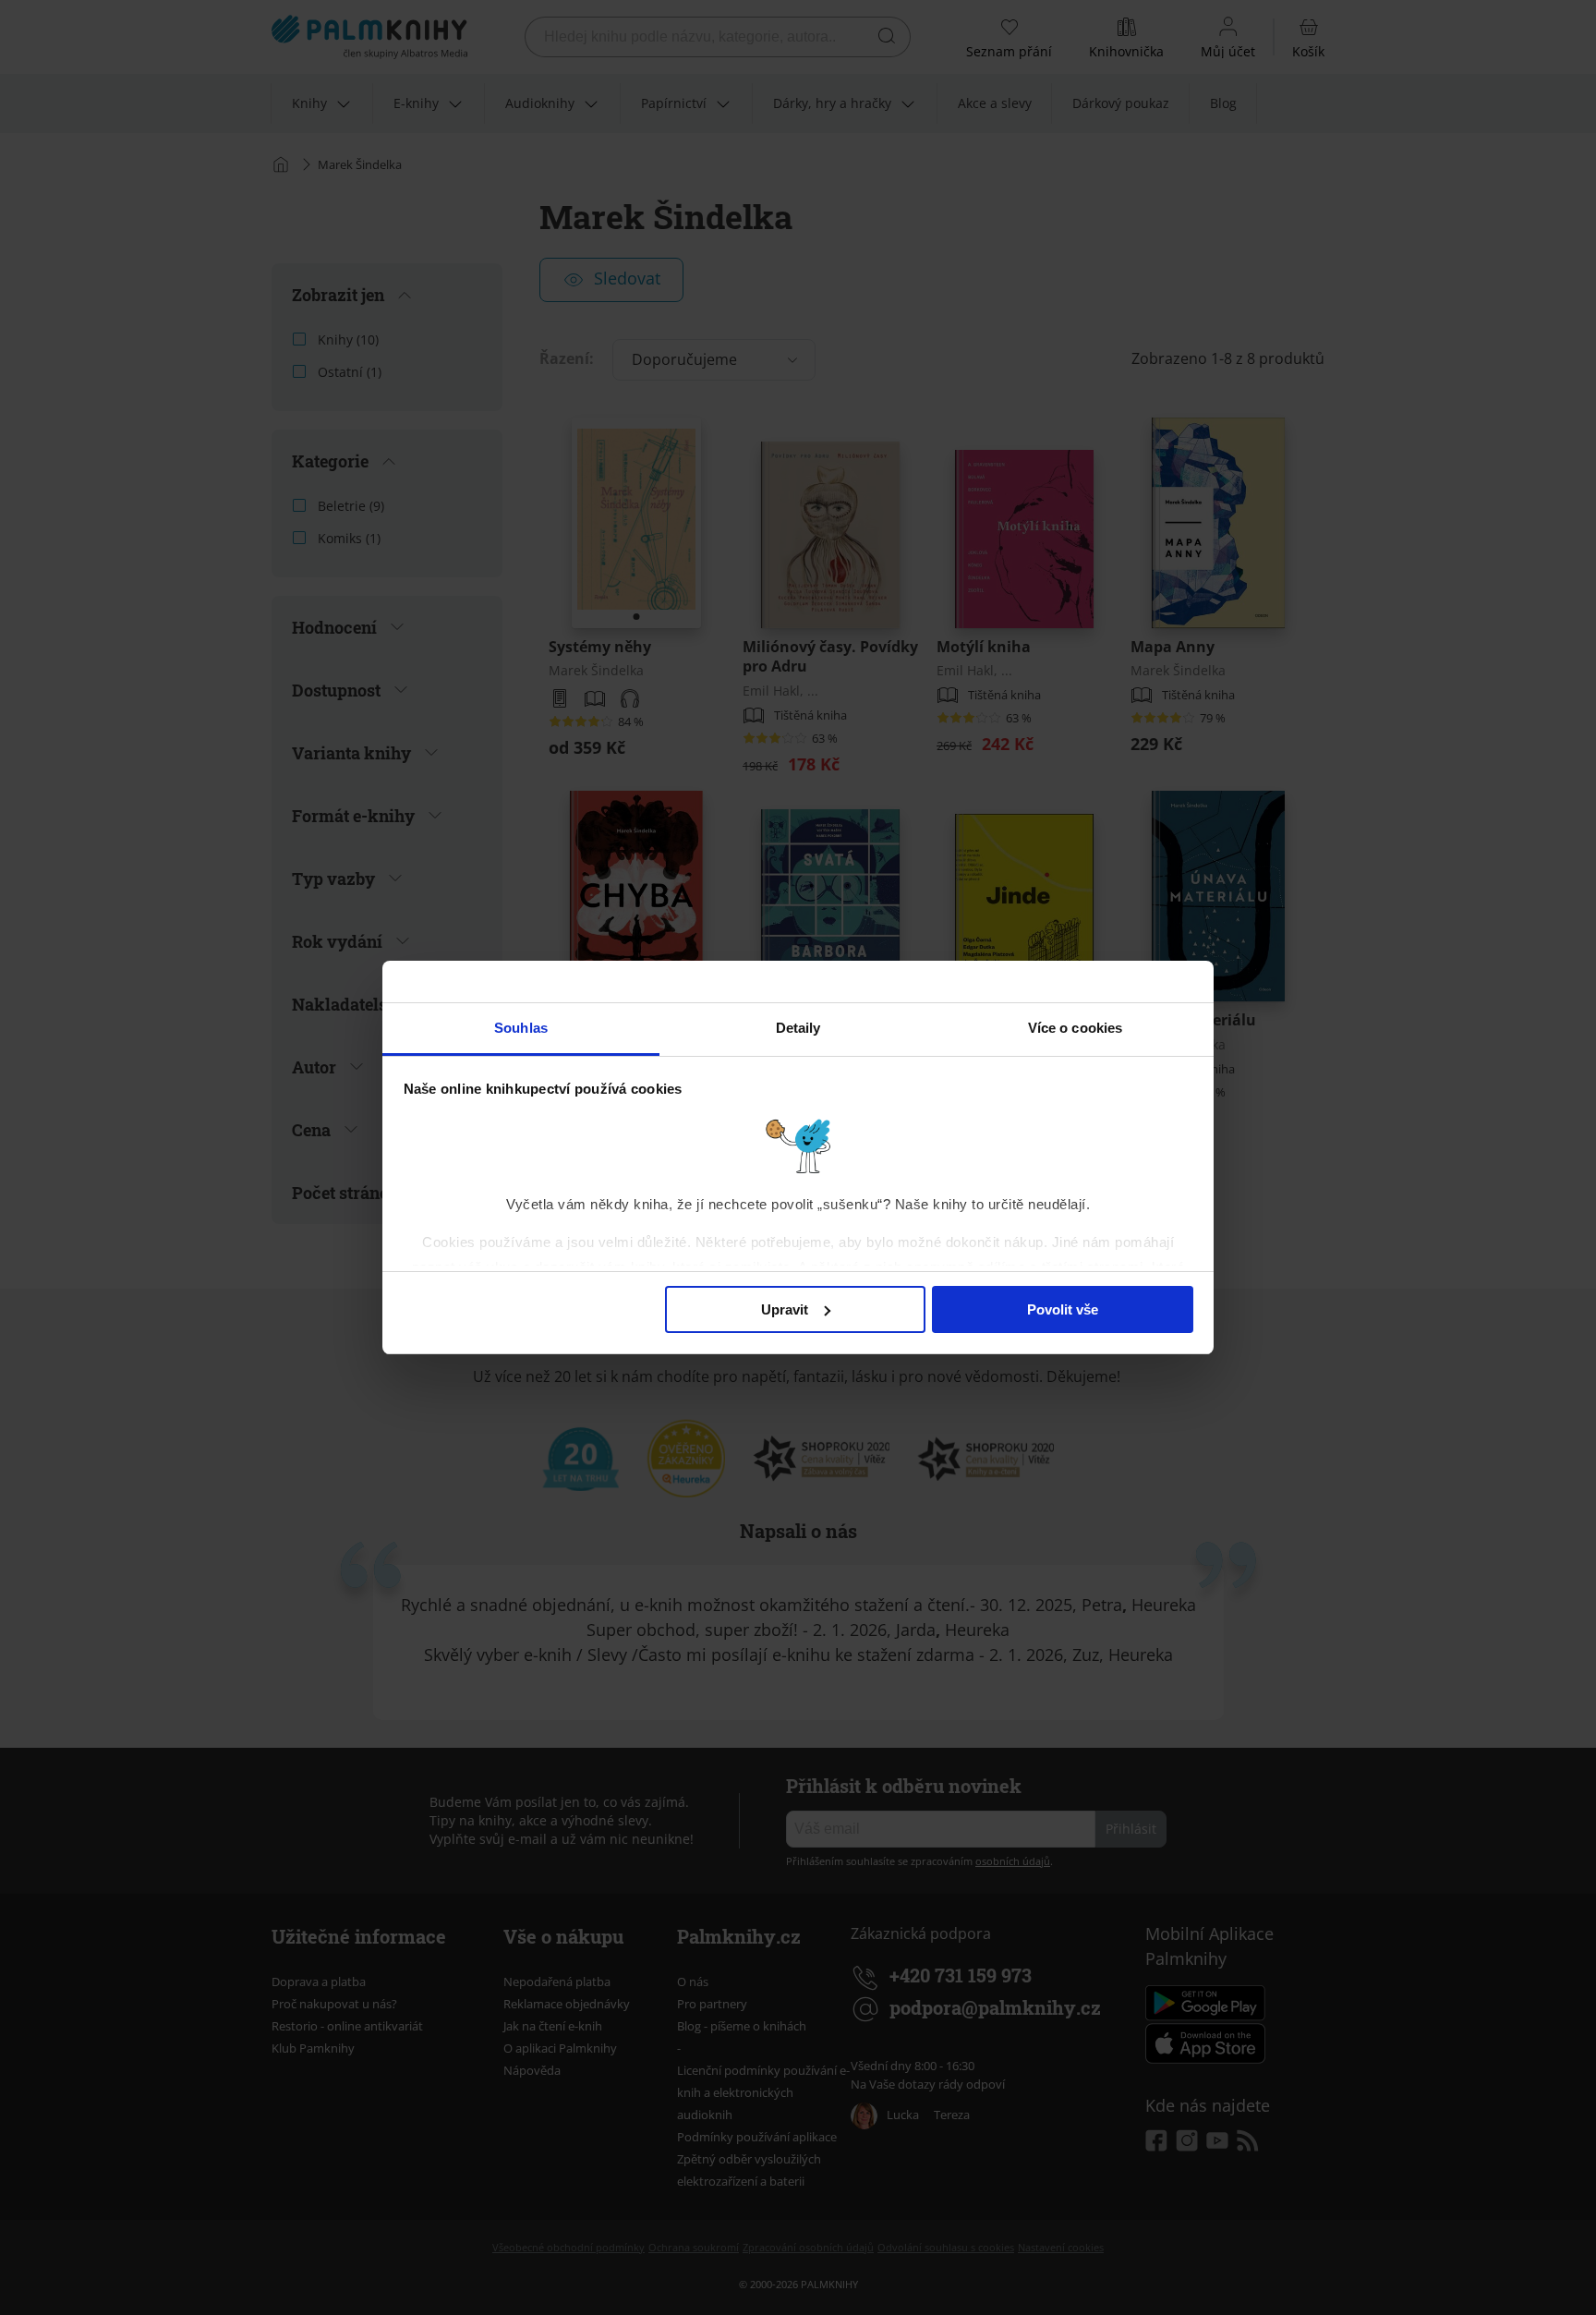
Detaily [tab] (798, 1028)
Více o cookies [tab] (1075, 1028)
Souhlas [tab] (521, 1028)
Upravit (785, 1309)
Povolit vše (1063, 1309)
